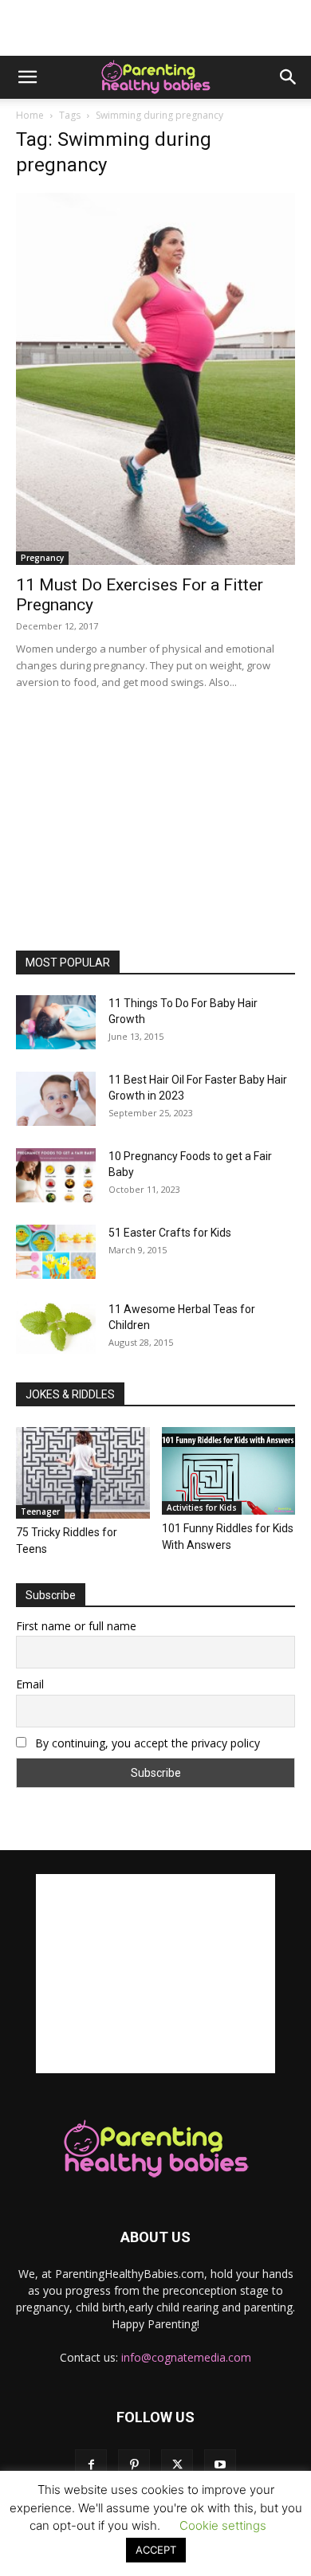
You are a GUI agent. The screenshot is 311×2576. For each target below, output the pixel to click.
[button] (27, 77)
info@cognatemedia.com (186, 2357)
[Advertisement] (155, 28)
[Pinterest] (134, 2465)
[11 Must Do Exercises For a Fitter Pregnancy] (155, 379)
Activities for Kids (202, 1508)
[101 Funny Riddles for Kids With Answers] (229, 1471)
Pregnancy (42, 558)
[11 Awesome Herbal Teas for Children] (56, 1328)
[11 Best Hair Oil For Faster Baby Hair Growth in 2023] (56, 1099)
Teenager (40, 1511)
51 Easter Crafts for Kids (170, 1233)
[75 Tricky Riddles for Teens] (83, 1473)
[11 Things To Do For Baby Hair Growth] (56, 1023)
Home (30, 115)
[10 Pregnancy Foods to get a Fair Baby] (56, 1176)
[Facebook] (91, 2465)
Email (30, 1684)
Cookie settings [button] (223, 2525)
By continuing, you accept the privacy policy (146, 1743)
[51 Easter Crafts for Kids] (56, 1252)
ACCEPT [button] (156, 2550)
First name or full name (76, 1626)
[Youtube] (220, 2465)
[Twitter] (177, 2465)
